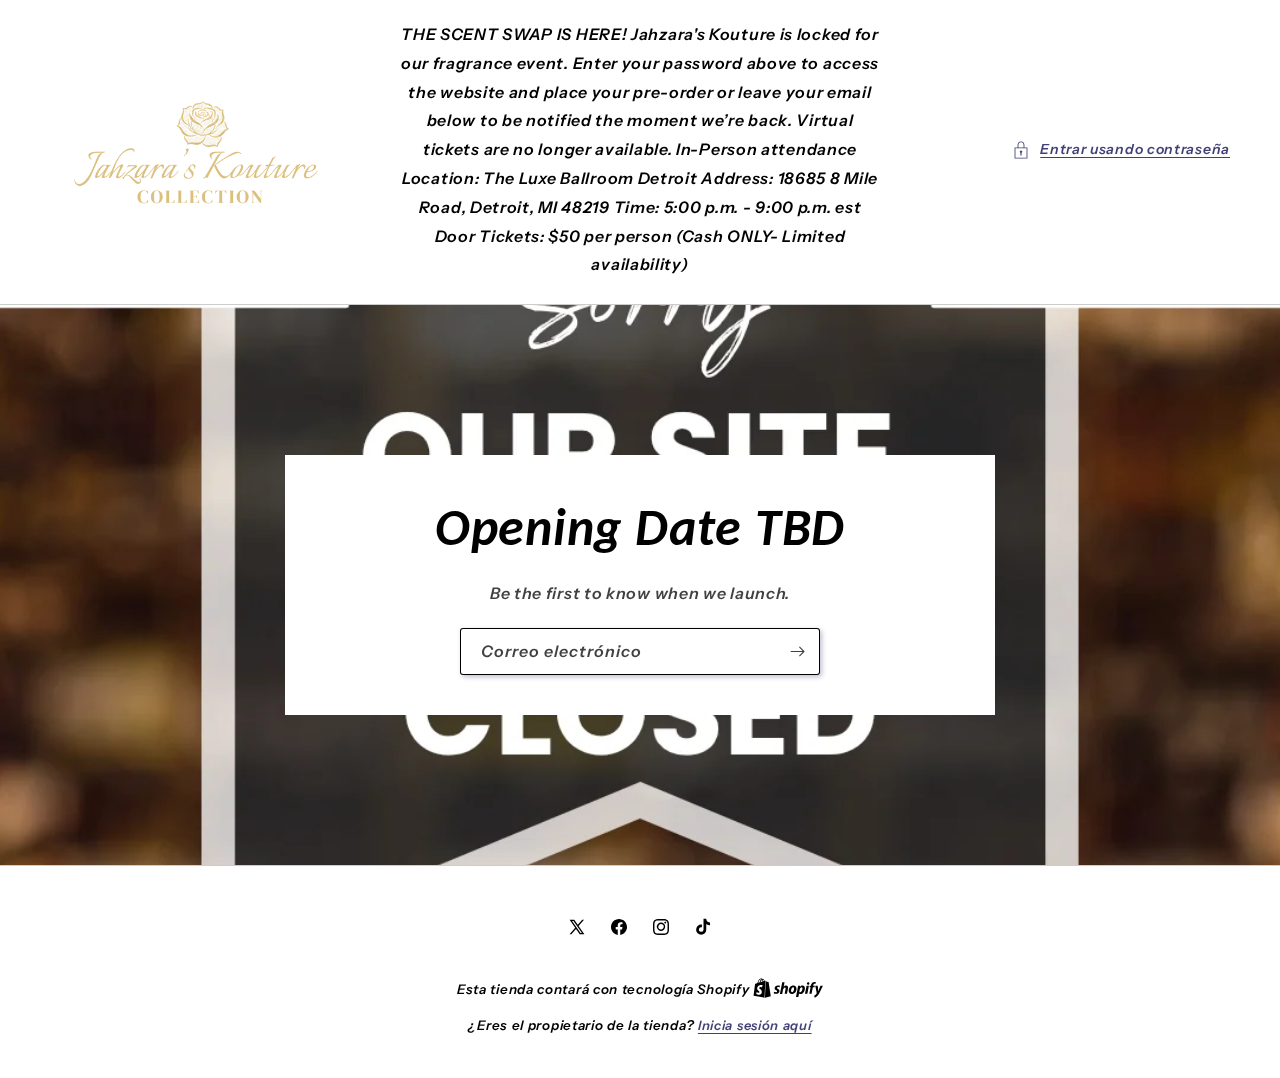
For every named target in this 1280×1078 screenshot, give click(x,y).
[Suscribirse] (797, 651)
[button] (1121, 149)
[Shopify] (788, 989)
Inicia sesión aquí (755, 1025)
